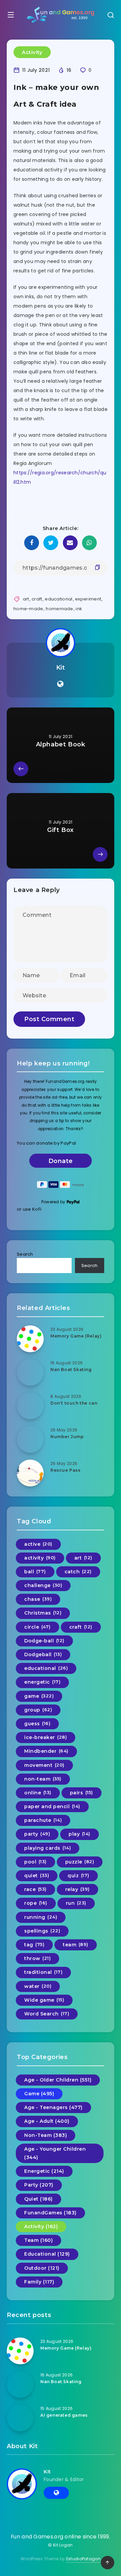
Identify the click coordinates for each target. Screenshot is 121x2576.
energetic (42, 1682)
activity (40, 1558)
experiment (88, 599)
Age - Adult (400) (47, 2121)
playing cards (48, 1848)
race (35, 1889)
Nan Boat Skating (71, 1370)
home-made (28, 609)
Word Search (47, 2014)
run (76, 1903)
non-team (43, 1779)
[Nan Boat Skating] (30, 1372)
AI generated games (64, 2415)
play (79, 1834)
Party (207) (39, 2185)
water (38, 1986)
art (26, 599)
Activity (32, 52)
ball (35, 1572)
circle (37, 1627)
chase (38, 1599)
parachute (43, 1820)
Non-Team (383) (46, 2135)
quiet (37, 1876)
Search (25, 1254)
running (41, 1917)
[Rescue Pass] (30, 1473)
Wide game (44, 2000)
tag (34, 1945)
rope (36, 1903)
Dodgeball (43, 1654)
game (39, 1696)
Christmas (43, 1613)
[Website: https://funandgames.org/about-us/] (60, 684)
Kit (61, 668)
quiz (78, 1876)
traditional (43, 1972)
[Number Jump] (30, 1439)
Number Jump (67, 1437)
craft (37, 599)
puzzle (80, 1862)
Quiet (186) (38, 2199)
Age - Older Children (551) (58, 2080)
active (38, 1544)
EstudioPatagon (83, 2559)
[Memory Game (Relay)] (30, 1339)
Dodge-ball (44, 1641)
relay (77, 1889)
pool (35, 1862)
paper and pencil (52, 1806)
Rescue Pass (66, 1470)
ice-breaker (46, 1737)
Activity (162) (41, 2226)
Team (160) (38, 2240)
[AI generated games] (20, 2418)
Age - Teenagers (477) (53, 2107)
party (37, 1834)
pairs (82, 1793)
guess (37, 1724)
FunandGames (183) (50, 2213)
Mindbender (46, 1751)
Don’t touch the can (74, 1403)
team (76, 1945)
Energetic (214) (44, 2171)
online (38, 1793)
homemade (59, 609)
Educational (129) (47, 2254)
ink (79, 609)
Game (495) (39, 2094)
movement (44, 1765)
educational (58, 599)
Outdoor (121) (42, 2268)
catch (78, 1572)
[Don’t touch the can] (30, 1406)
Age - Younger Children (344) (55, 2153)
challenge (43, 1585)
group (38, 1710)
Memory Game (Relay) (76, 1336)
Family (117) (39, 2282)
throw (37, 1958)
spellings (42, 1931)
